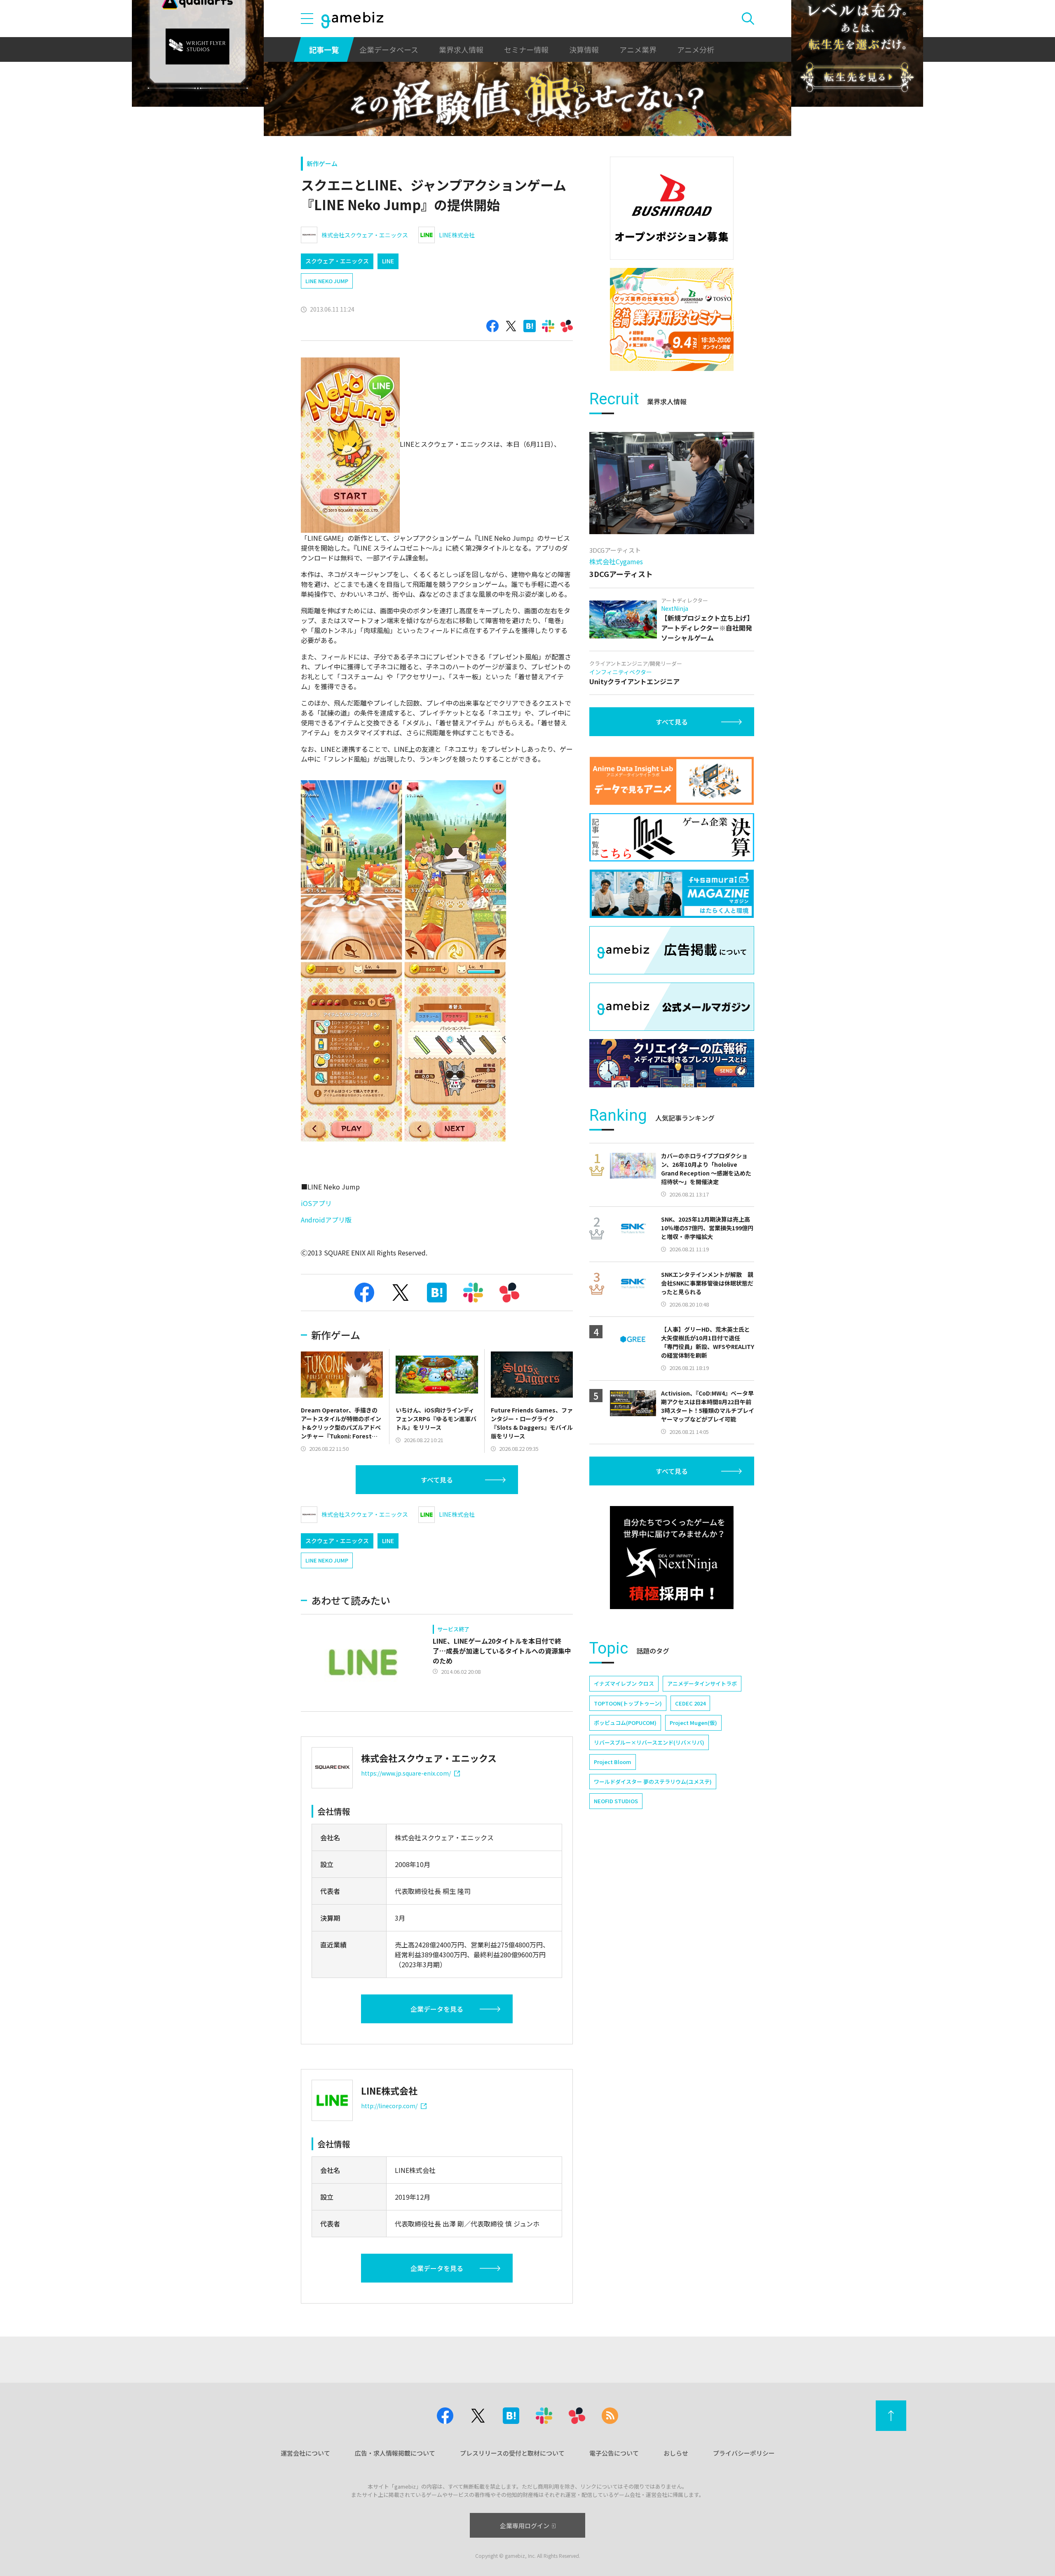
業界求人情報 (461, 49)
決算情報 (584, 49)
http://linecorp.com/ (389, 2106)
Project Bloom (613, 1762)
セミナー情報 (526, 49)
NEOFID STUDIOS (616, 1801)
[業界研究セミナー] (672, 319)
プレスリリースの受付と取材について (512, 2453)
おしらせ (676, 2453)
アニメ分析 (696, 49)
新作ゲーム (322, 163)
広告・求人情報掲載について (395, 2453)
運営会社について (305, 2453)
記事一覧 (324, 49)
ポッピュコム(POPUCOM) (625, 1723)
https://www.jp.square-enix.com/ (406, 1773)
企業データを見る (437, 2009)
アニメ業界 (638, 49)
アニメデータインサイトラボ (702, 1683)
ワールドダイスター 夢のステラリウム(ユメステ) (653, 1782)
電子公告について (614, 2453)
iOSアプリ (316, 1203)
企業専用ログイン (525, 2526)
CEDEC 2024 (690, 1703)
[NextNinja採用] (672, 1558)
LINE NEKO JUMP (327, 281)
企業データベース (389, 49)
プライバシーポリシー (744, 2453)
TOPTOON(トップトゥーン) (628, 1703)
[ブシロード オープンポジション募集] (672, 208)
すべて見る (437, 1480)
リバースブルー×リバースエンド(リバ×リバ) (649, 1742)
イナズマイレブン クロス (624, 1683)
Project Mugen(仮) (693, 1723)
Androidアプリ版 (326, 1220)
